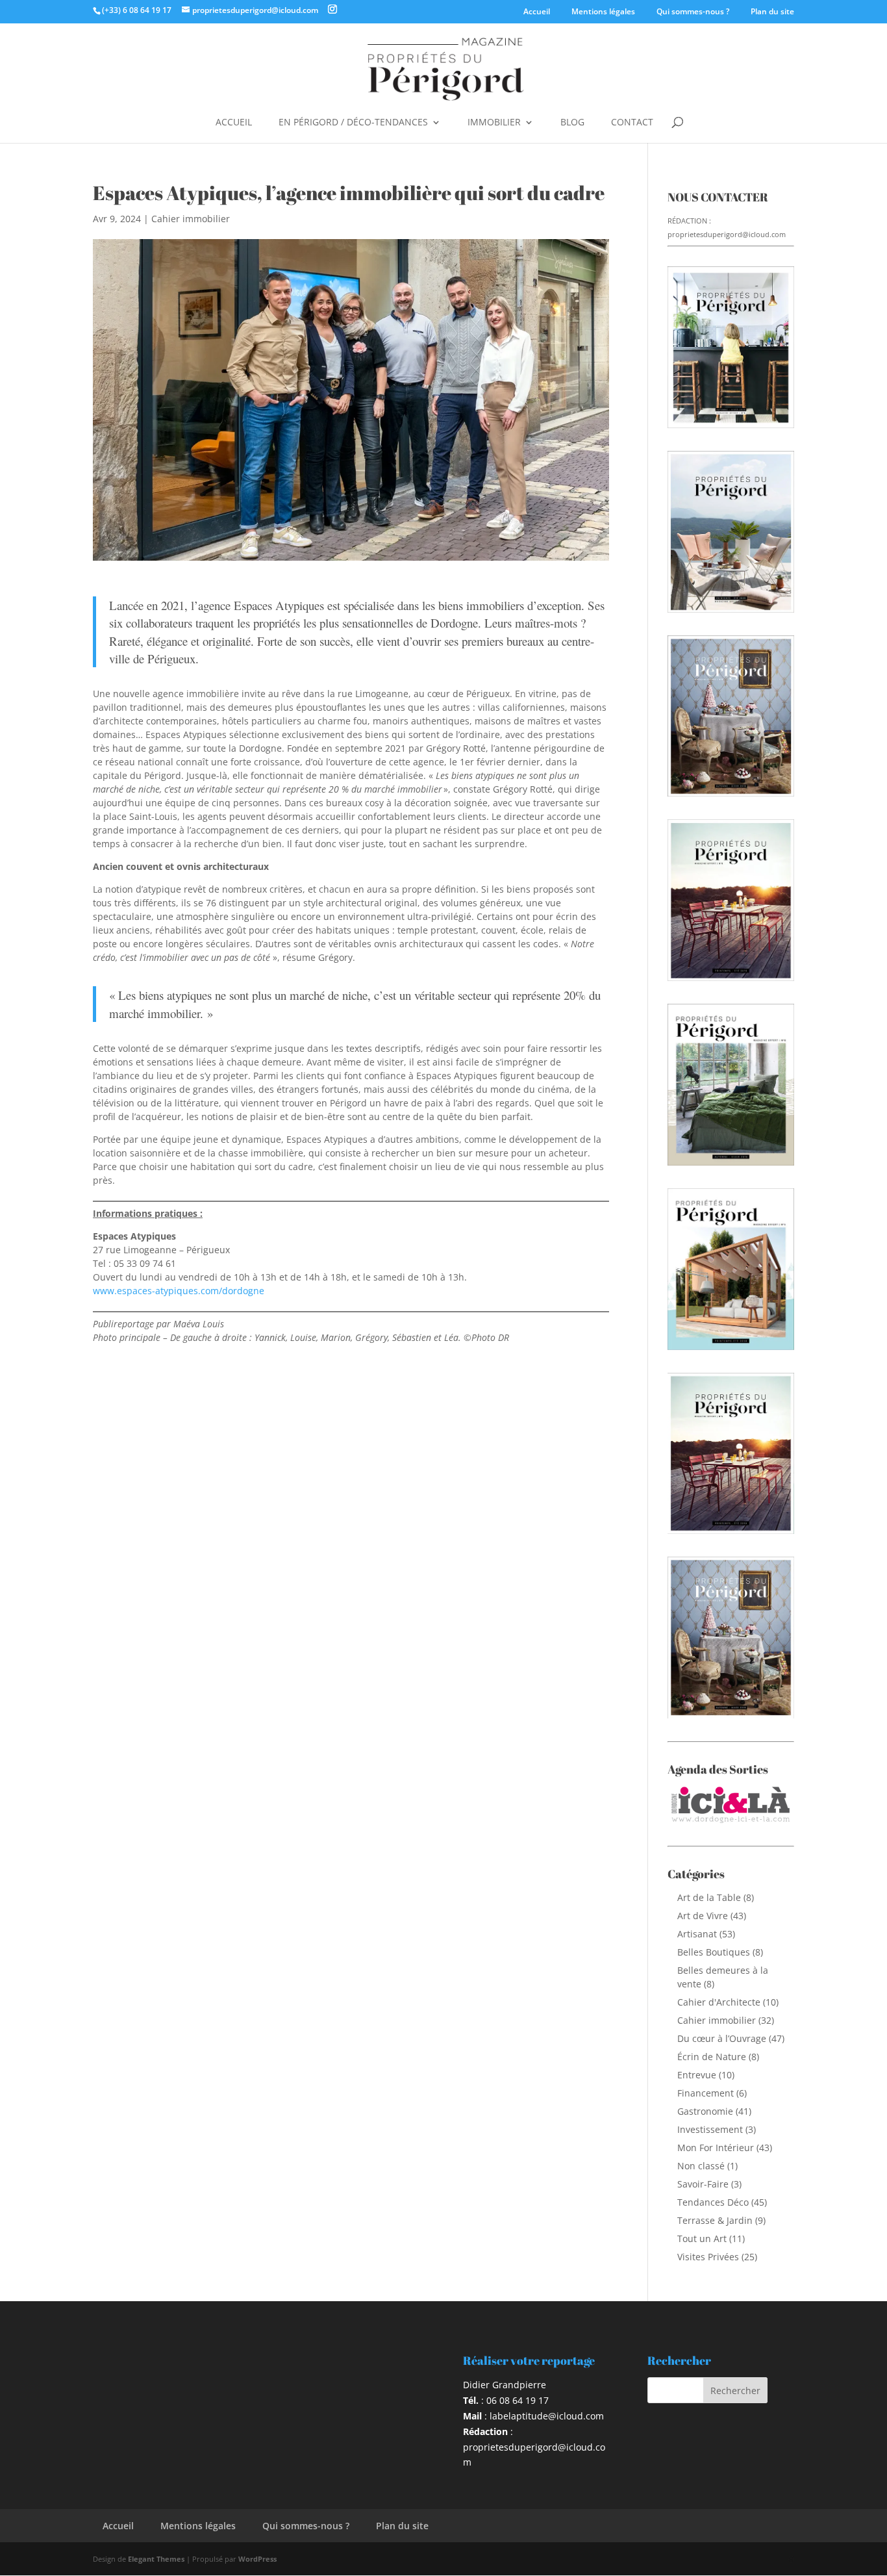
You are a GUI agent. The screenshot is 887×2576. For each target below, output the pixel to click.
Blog (572, 123)
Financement (706, 2093)
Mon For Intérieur (716, 2148)
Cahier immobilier (191, 219)
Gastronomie (705, 2111)
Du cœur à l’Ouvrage (722, 2038)
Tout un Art (702, 2238)
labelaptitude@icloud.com (547, 2416)
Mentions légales (603, 11)
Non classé (701, 2166)
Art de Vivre (703, 1916)
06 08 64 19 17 (518, 2400)
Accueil (537, 11)
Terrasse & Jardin (715, 2220)
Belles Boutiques (714, 1952)
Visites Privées (708, 2257)
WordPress (257, 2559)
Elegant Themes (156, 2559)
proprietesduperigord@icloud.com (727, 234)
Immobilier (494, 123)
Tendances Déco (713, 2202)
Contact (632, 123)
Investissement (710, 2129)
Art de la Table (709, 1897)
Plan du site (772, 11)
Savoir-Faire (703, 2184)
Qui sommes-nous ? (693, 11)
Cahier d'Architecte (719, 2002)
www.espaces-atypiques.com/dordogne (179, 1291)
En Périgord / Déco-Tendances (353, 123)
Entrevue (697, 2075)
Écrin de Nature (712, 2057)
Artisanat (697, 1934)
